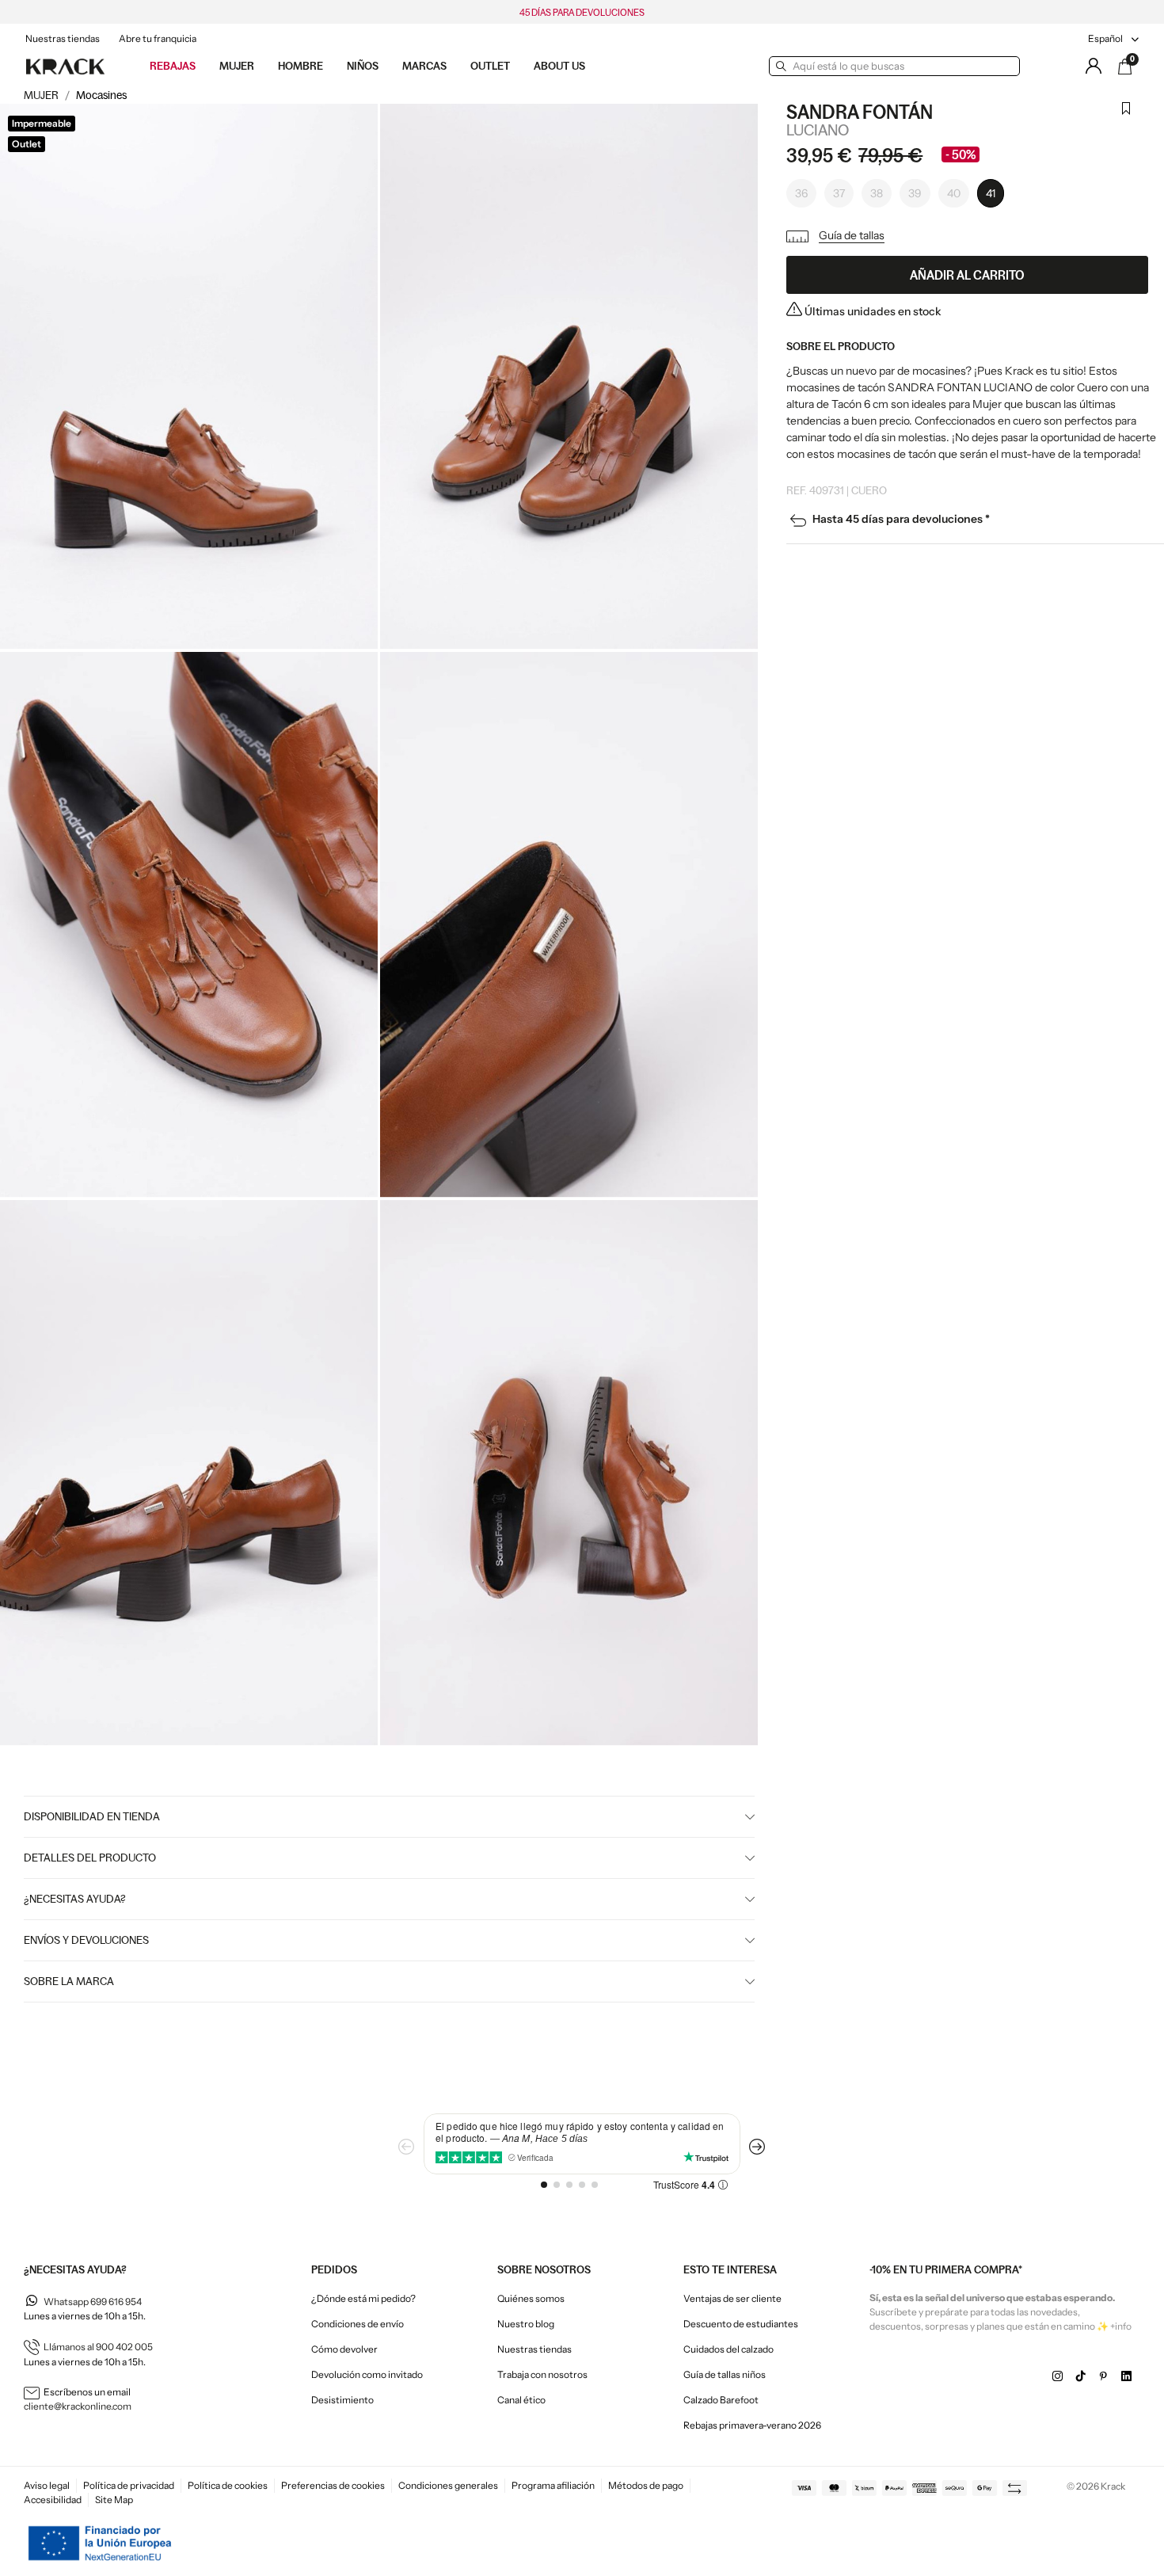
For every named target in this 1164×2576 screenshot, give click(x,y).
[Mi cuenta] (1094, 66)
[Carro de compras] (1125, 67)
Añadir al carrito (967, 275)
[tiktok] (1080, 2376)
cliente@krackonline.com (78, 2406)
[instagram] (1057, 2376)
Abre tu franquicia (158, 38)
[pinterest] (1103, 2376)
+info (1121, 2326)
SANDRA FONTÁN (860, 112)
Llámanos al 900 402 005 (98, 2347)
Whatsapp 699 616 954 (93, 2302)
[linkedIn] (1126, 2376)
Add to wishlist (1126, 118)
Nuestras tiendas (63, 38)
